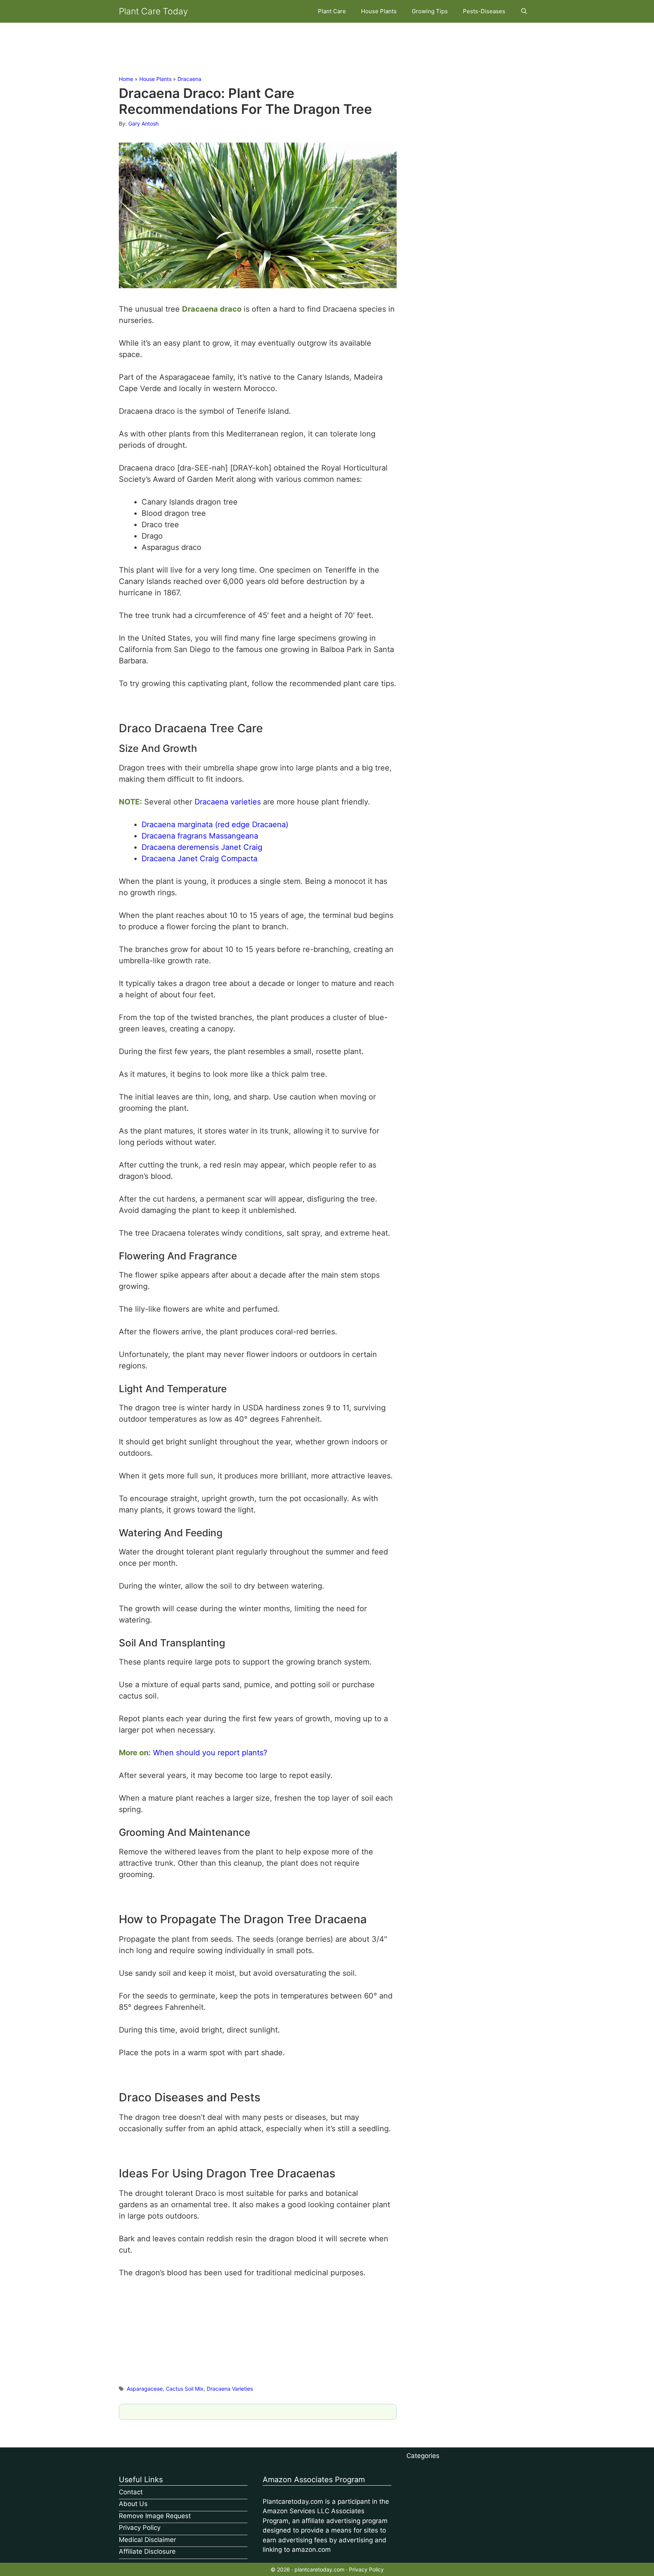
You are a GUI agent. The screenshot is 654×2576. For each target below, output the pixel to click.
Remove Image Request (155, 2516)
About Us (133, 2504)
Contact (131, 2492)
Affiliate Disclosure (147, 2551)
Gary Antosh (143, 123)
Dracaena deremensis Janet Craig (202, 847)
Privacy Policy (140, 2528)
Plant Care (332, 11)
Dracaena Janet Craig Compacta (199, 859)
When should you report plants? (210, 1753)
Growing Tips (430, 11)
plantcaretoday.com (319, 2569)
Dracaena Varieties (230, 2389)
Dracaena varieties (228, 802)
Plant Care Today (153, 11)
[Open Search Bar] (524, 11)
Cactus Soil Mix (185, 2389)
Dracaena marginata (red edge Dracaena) (215, 825)
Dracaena (189, 79)
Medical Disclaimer (147, 2540)
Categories (423, 2456)
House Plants (379, 11)
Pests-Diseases (484, 11)
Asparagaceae (145, 2389)
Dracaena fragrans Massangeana (200, 836)
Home (126, 79)
